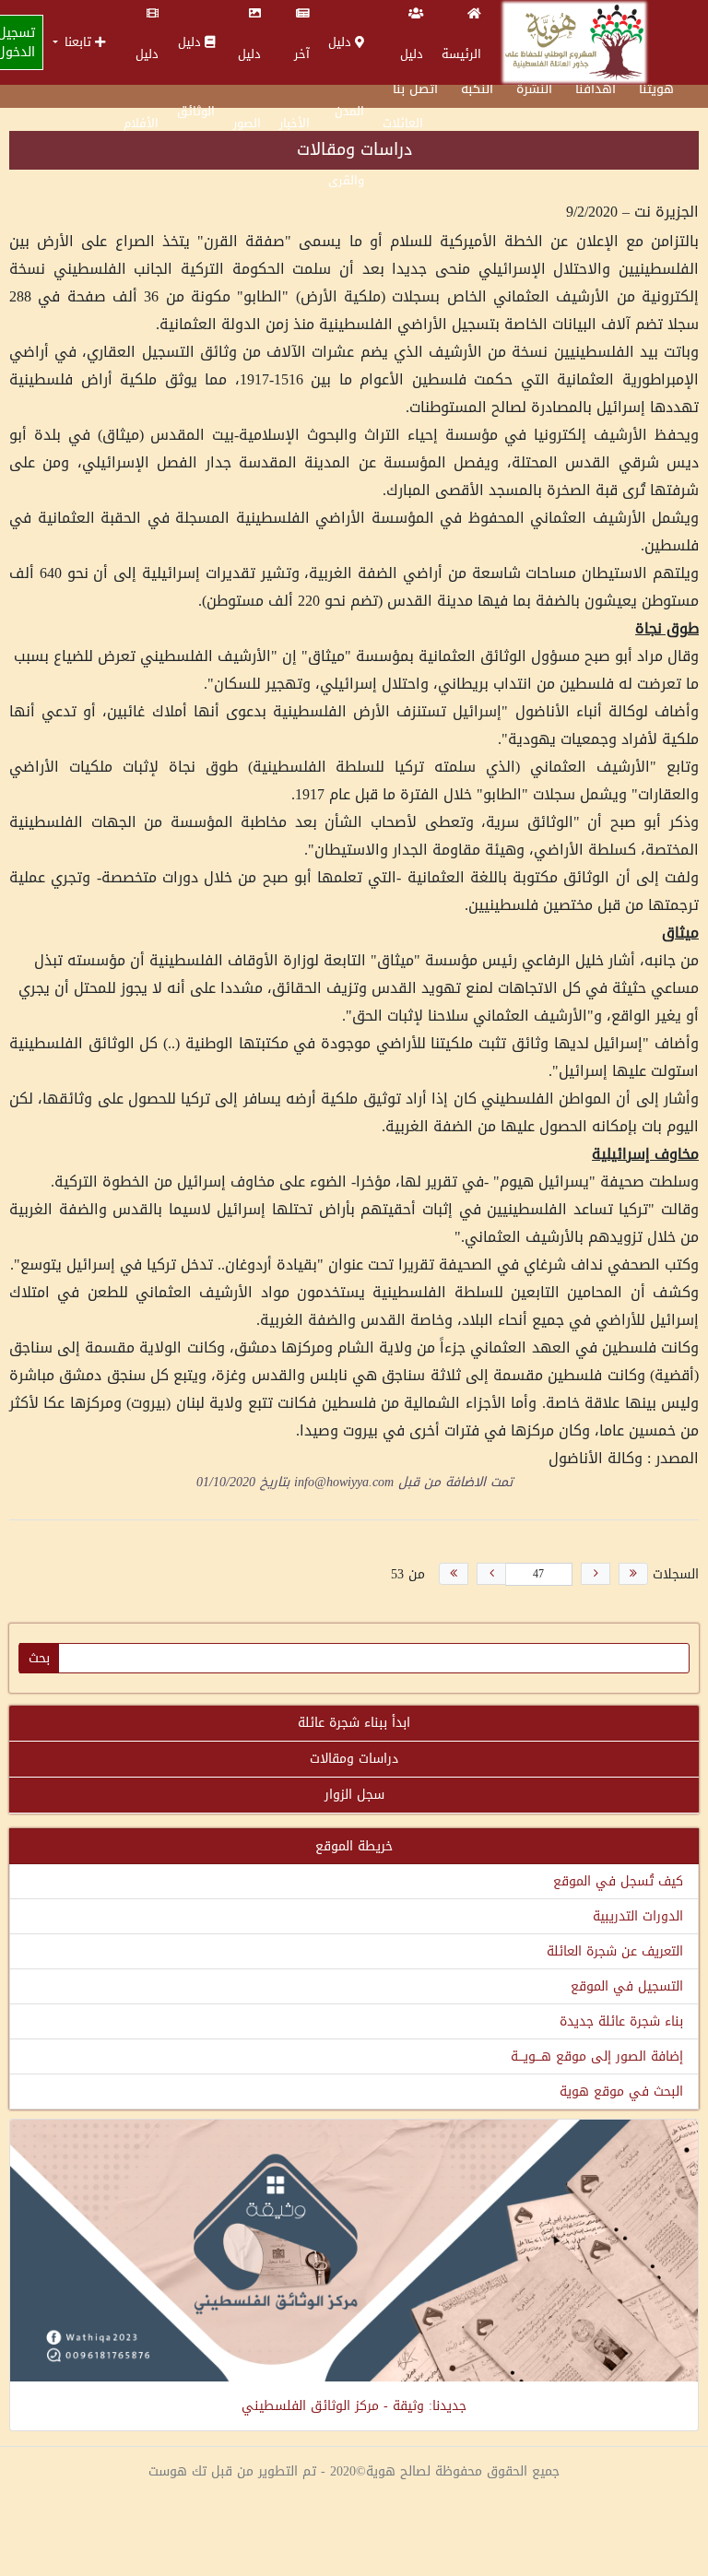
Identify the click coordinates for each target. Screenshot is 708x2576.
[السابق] (596, 1574)
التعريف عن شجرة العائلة (615, 1951)
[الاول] (633, 1574)
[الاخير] (454, 1574)
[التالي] (491, 1574)
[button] (79, 42)
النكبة (477, 89)
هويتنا (656, 89)
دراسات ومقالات (354, 1759)
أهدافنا (596, 89)
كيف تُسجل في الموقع (618, 1881)
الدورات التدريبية (638, 1916)
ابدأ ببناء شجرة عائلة (354, 1723)
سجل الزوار (354, 1795)
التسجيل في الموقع (627, 1986)
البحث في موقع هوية (621, 2092)
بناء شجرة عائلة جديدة (621, 2021)
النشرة (534, 89)
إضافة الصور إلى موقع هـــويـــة (597, 2056)
